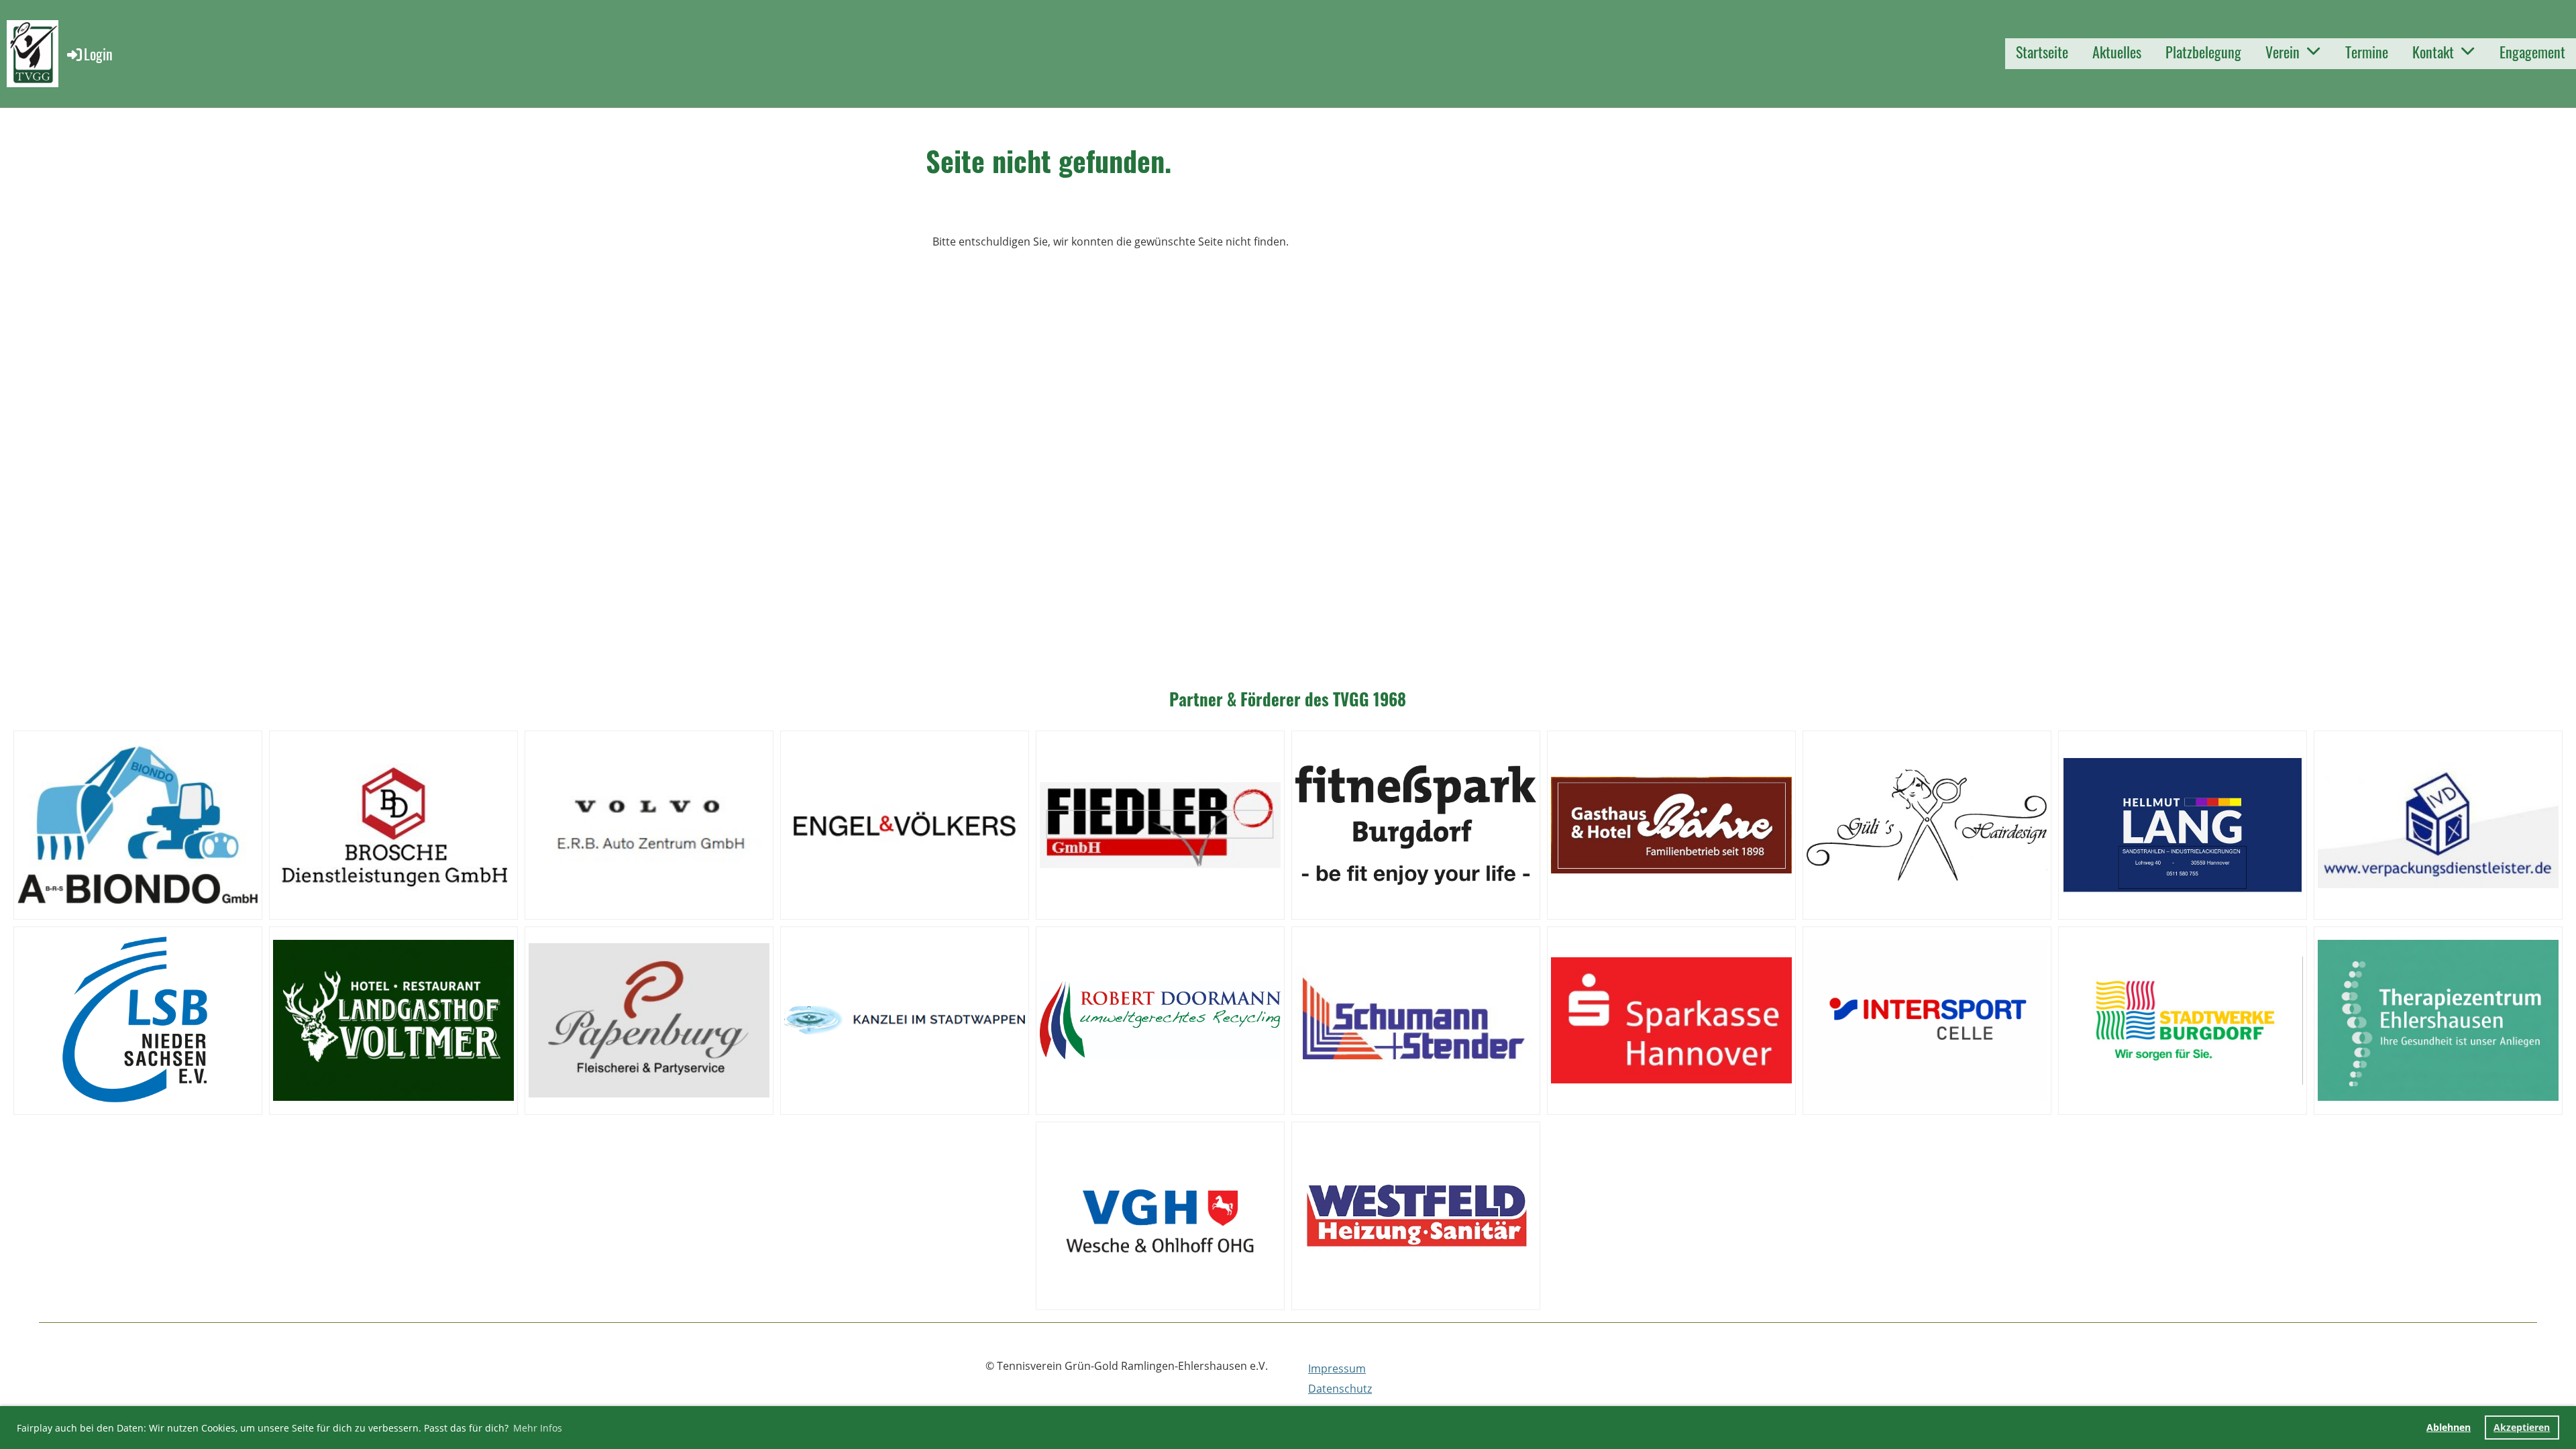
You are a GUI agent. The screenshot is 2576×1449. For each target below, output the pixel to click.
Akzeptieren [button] (2522, 1427)
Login (98, 54)
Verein (2283, 52)
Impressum (1337, 1368)
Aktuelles (2117, 52)
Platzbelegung (2203, 52)
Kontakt (2433, 52)
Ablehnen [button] (2449, 1427)
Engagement (2532, 52)
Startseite (2042, 52)
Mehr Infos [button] (538, 1428)
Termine (2367, 52)
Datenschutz (1340, 1389)
